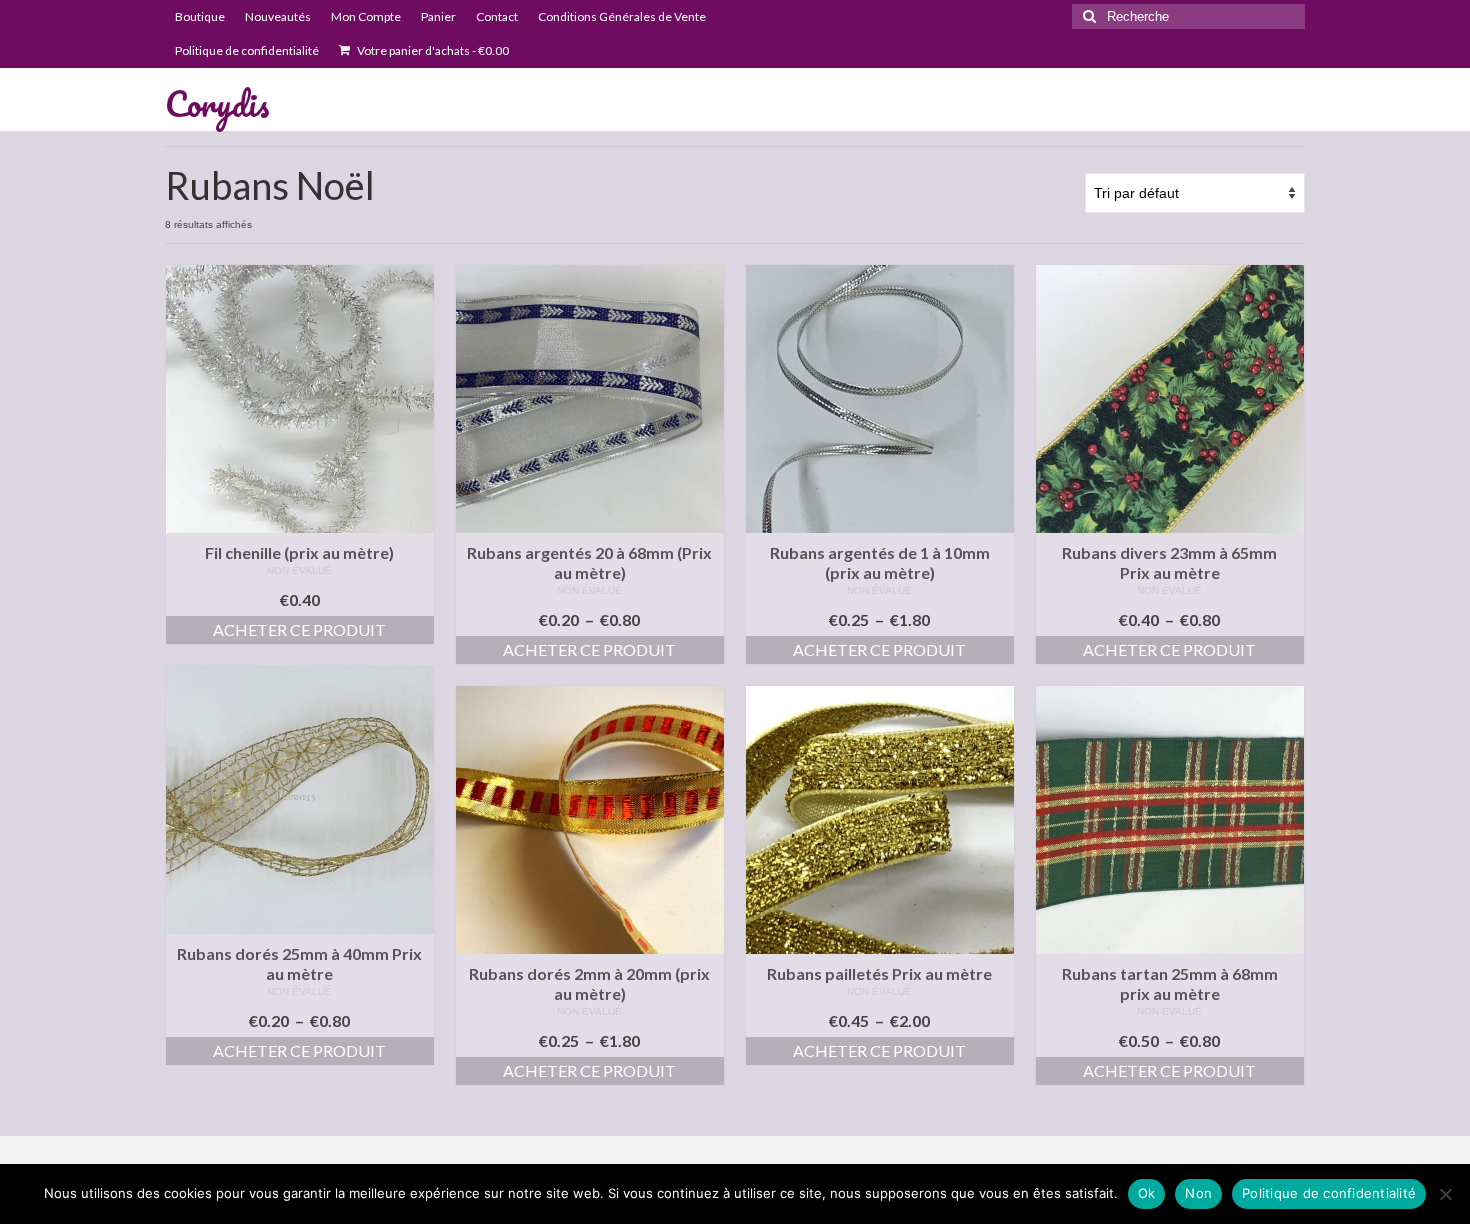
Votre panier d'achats (432, 50)
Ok (1147, 1193)
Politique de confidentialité (1329, 1193)
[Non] (1445, 1194)
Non (1198, 1193)
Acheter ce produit (299, 629)
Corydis (217, 103)
